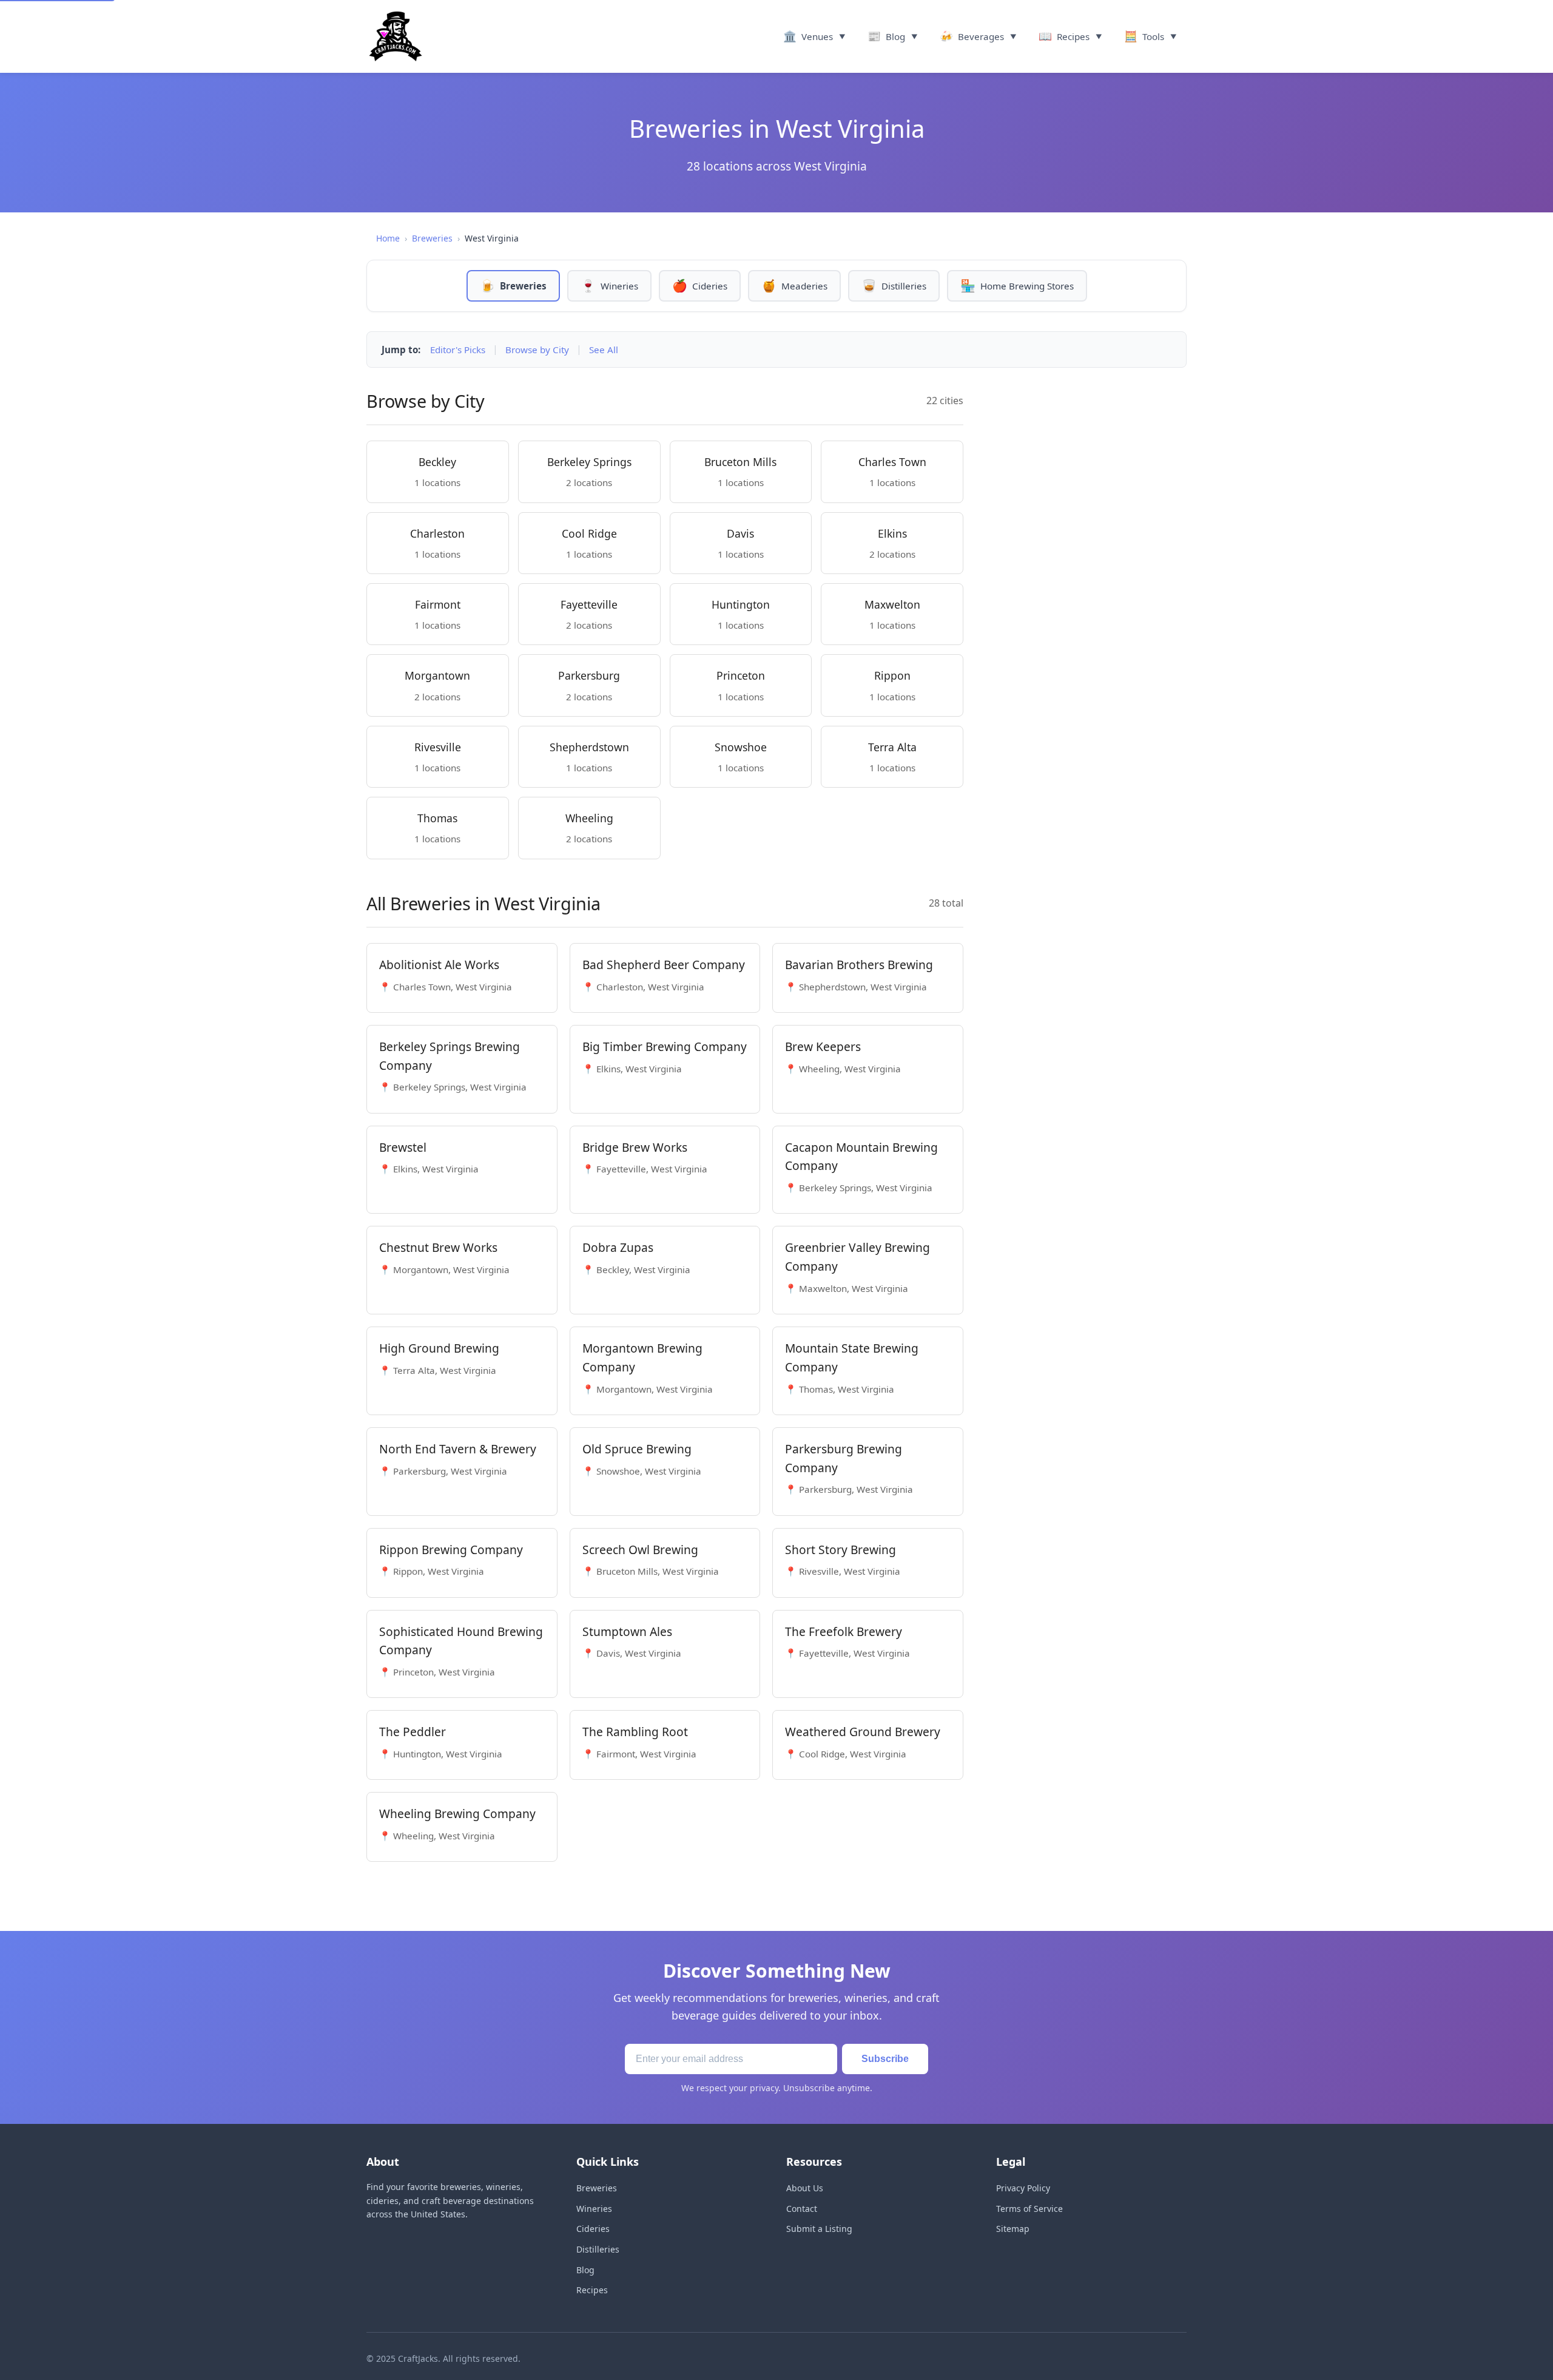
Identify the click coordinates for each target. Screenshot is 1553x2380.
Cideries (593, 2229)
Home (388, 238)
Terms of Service (1029, 2209)
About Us (805, 2188)
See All (604, 350)
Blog (585, 2270)
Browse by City (537, 350)
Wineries (594, 2209)
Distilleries (598, 2249)
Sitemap (1013, 2229)
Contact (802, 2209)
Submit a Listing (819, 2229)
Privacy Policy (1023, 2188)
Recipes (592, 2290)
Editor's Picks (458, 350)
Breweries (432, 238)
